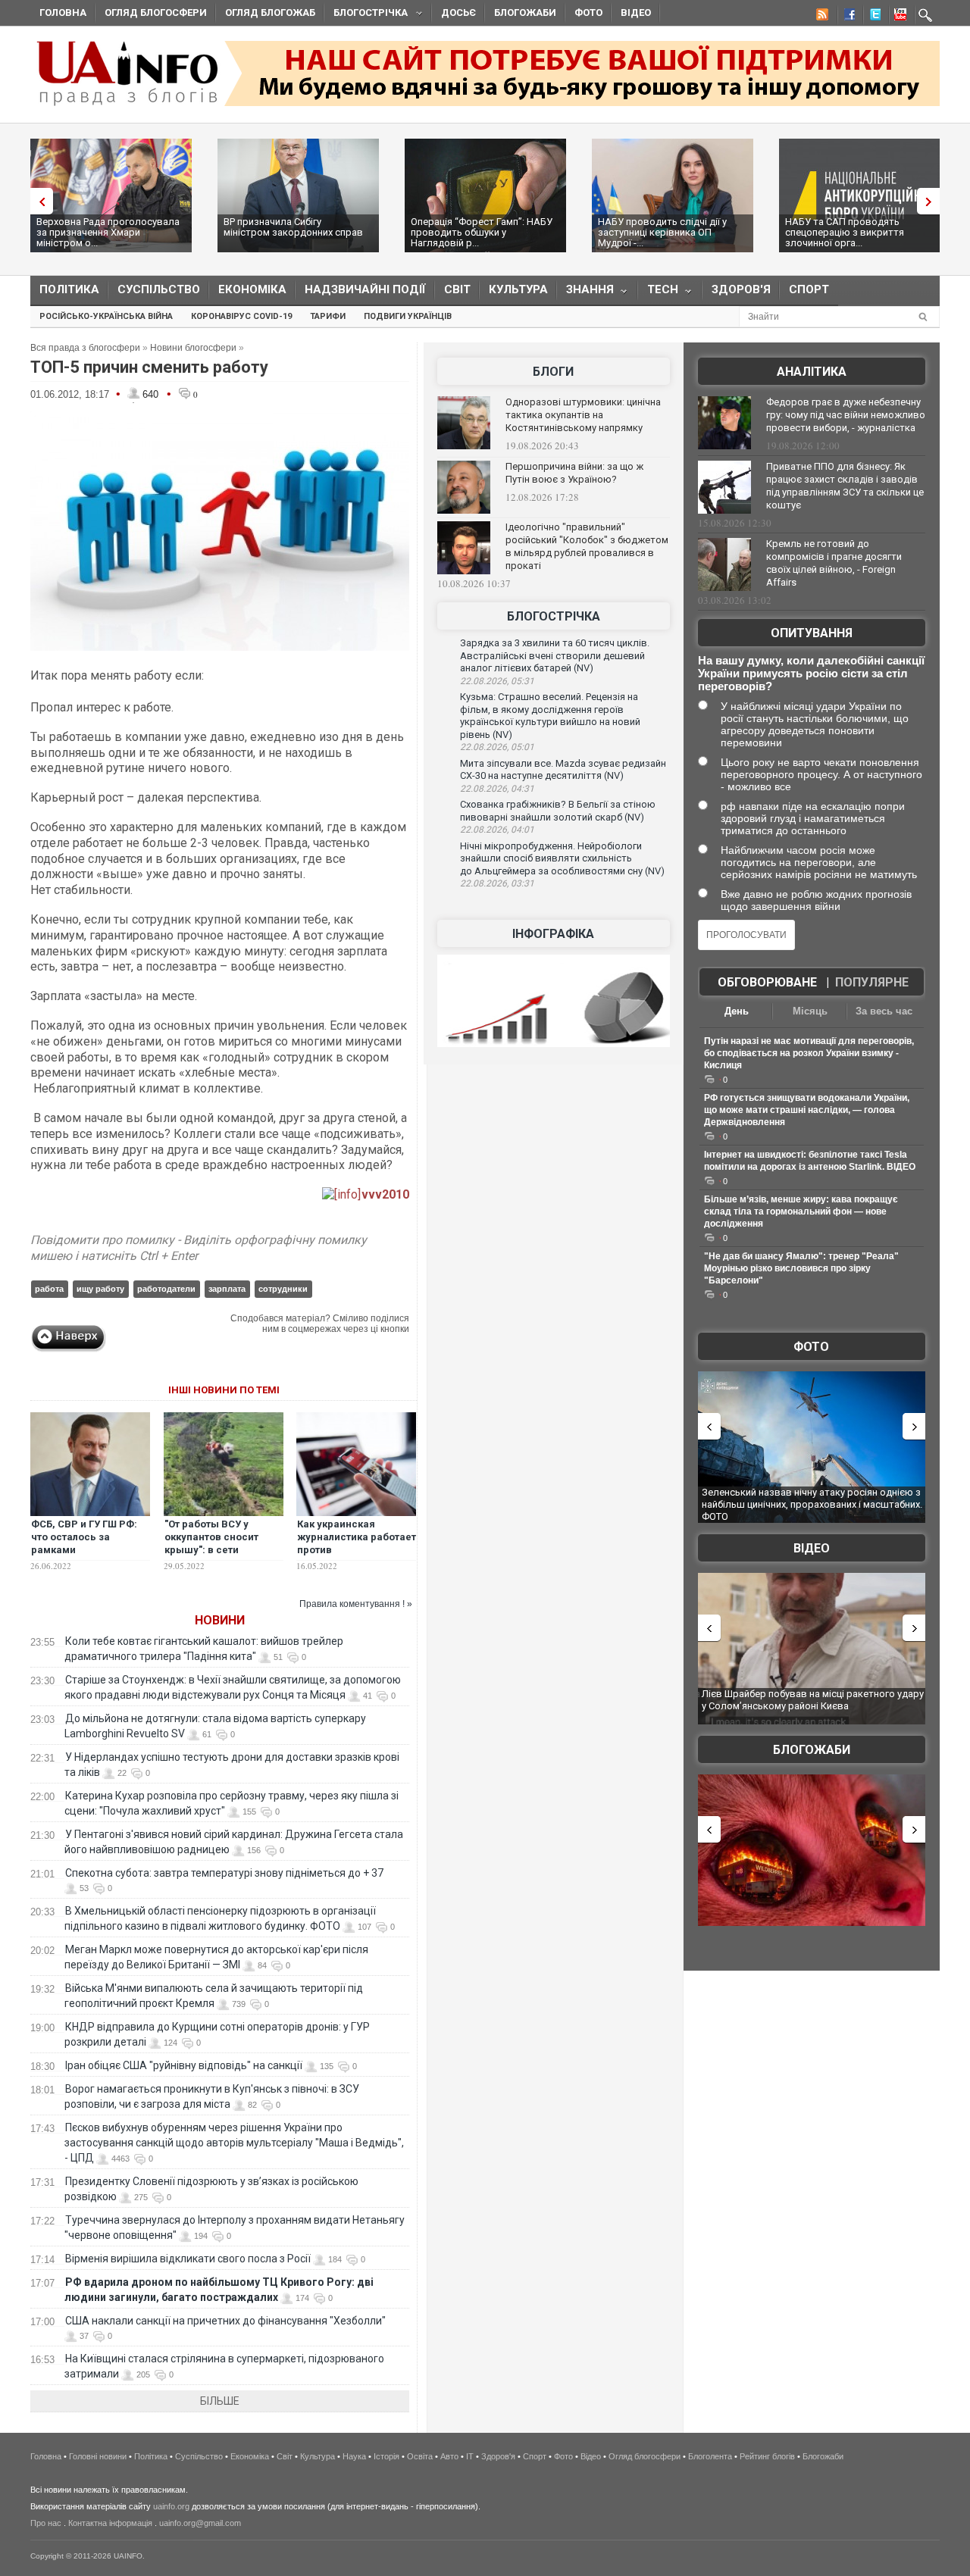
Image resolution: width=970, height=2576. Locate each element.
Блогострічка (366, 15)
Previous (38, 201)
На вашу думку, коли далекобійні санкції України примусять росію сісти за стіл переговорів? (811, 673)
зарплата (227, 1289)
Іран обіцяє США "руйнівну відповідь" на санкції (184, 2065)
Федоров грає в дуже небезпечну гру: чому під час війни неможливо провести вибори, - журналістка (846, 415)
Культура (518, 289)
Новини (220, 1620)
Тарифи (328, 316)
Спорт (809, 289)
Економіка (252, 289)
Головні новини (98, 2456)
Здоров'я (741, 289)
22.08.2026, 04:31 (497, 789)
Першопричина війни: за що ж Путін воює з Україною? (574, 473)
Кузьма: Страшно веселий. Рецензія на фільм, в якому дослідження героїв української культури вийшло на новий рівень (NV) (550, 716)
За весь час (884, 1011)
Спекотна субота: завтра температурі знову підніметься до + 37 (225, 1873)
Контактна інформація (110, 2523)
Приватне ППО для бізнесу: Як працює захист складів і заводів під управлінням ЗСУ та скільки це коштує (845, 486)
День (737, 1011)
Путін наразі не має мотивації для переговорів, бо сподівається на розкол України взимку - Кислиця (809, 1053)
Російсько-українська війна (106, 316)
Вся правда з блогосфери (85, 348)
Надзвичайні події (365, 289)
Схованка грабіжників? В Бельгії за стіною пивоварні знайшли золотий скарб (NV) (558, 811)
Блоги (553, 372)
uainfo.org (171, 2506)
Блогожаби (525, 13)
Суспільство (159, 289)
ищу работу (100, 1289)
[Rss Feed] (821, 17)
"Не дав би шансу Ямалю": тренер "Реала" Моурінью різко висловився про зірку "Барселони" (801, 1268)
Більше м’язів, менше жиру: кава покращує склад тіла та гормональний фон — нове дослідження (801, 1211)
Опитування (812, 633)
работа (49, 1289)
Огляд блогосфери (156, 13)
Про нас (46, 2523)
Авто (449, 2456)
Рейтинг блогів (767, 2456)
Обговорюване (767, 982)
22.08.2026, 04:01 (497, 830)
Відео (636, 13)
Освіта (420, 2456)
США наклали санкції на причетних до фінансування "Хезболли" (225, 2321)
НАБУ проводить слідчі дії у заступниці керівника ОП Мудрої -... (662, 232)
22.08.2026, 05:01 (497, 747)
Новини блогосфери (193, 348)
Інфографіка (553, 934)
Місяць (810, 1011)
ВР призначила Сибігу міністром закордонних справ (293, 227)
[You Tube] (898, 17)
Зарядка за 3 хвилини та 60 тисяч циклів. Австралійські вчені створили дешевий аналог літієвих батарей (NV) (555, 655)
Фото (588, 13)
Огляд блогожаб (270, 13)
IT (470, 2456)
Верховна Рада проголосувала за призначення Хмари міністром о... (108, 232)
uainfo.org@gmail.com (200, 2523)
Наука (354, 2456)
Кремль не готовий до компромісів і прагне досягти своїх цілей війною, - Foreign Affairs (834, 563)
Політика (69, 289)
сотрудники (283, 1289)
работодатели (166, 1289)
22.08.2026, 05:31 (497, 681)
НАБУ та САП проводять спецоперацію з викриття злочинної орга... (845, 232)
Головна (63, 13)
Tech (658, 293)
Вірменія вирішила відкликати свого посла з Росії (188, 2259)
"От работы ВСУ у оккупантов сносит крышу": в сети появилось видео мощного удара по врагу (211, 1556)
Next (932, 201)
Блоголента (710, 2456)
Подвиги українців (408, 316)
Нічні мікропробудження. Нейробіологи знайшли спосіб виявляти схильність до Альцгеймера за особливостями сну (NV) (562, 858)
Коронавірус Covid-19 (241, 316)
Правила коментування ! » (356, 1604)
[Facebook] (846, 17)
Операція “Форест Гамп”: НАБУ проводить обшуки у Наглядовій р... (482, 232)
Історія (386, 2456)
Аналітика (812, 372)
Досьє (458, 13)
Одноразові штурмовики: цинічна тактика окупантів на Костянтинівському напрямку (583, 415)
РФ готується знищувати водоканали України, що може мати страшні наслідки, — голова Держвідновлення (807, 1110)
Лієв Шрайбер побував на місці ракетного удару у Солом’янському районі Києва (813, 1700)
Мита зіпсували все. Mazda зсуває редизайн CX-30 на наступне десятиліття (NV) (563, 770)
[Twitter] (872, 17)
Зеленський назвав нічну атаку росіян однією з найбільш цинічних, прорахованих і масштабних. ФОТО (812, 1504)
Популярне (872, 982)
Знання (585, 293)
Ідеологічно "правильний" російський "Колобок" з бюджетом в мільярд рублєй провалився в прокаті (587, 546)
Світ (457, 289)
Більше (220, 2401)
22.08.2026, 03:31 (497, 883)
